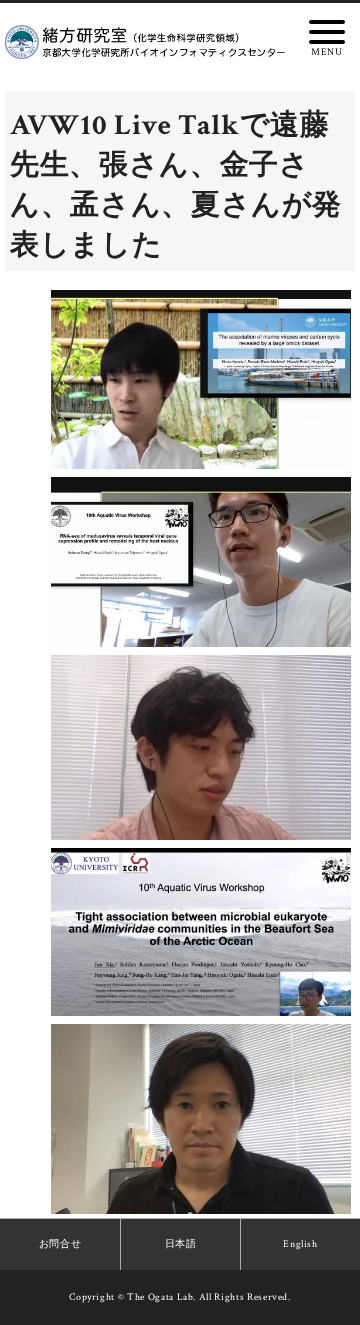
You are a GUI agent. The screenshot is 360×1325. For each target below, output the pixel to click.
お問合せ (60, 1244)
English (300, 1244)
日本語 (181, 1244)
